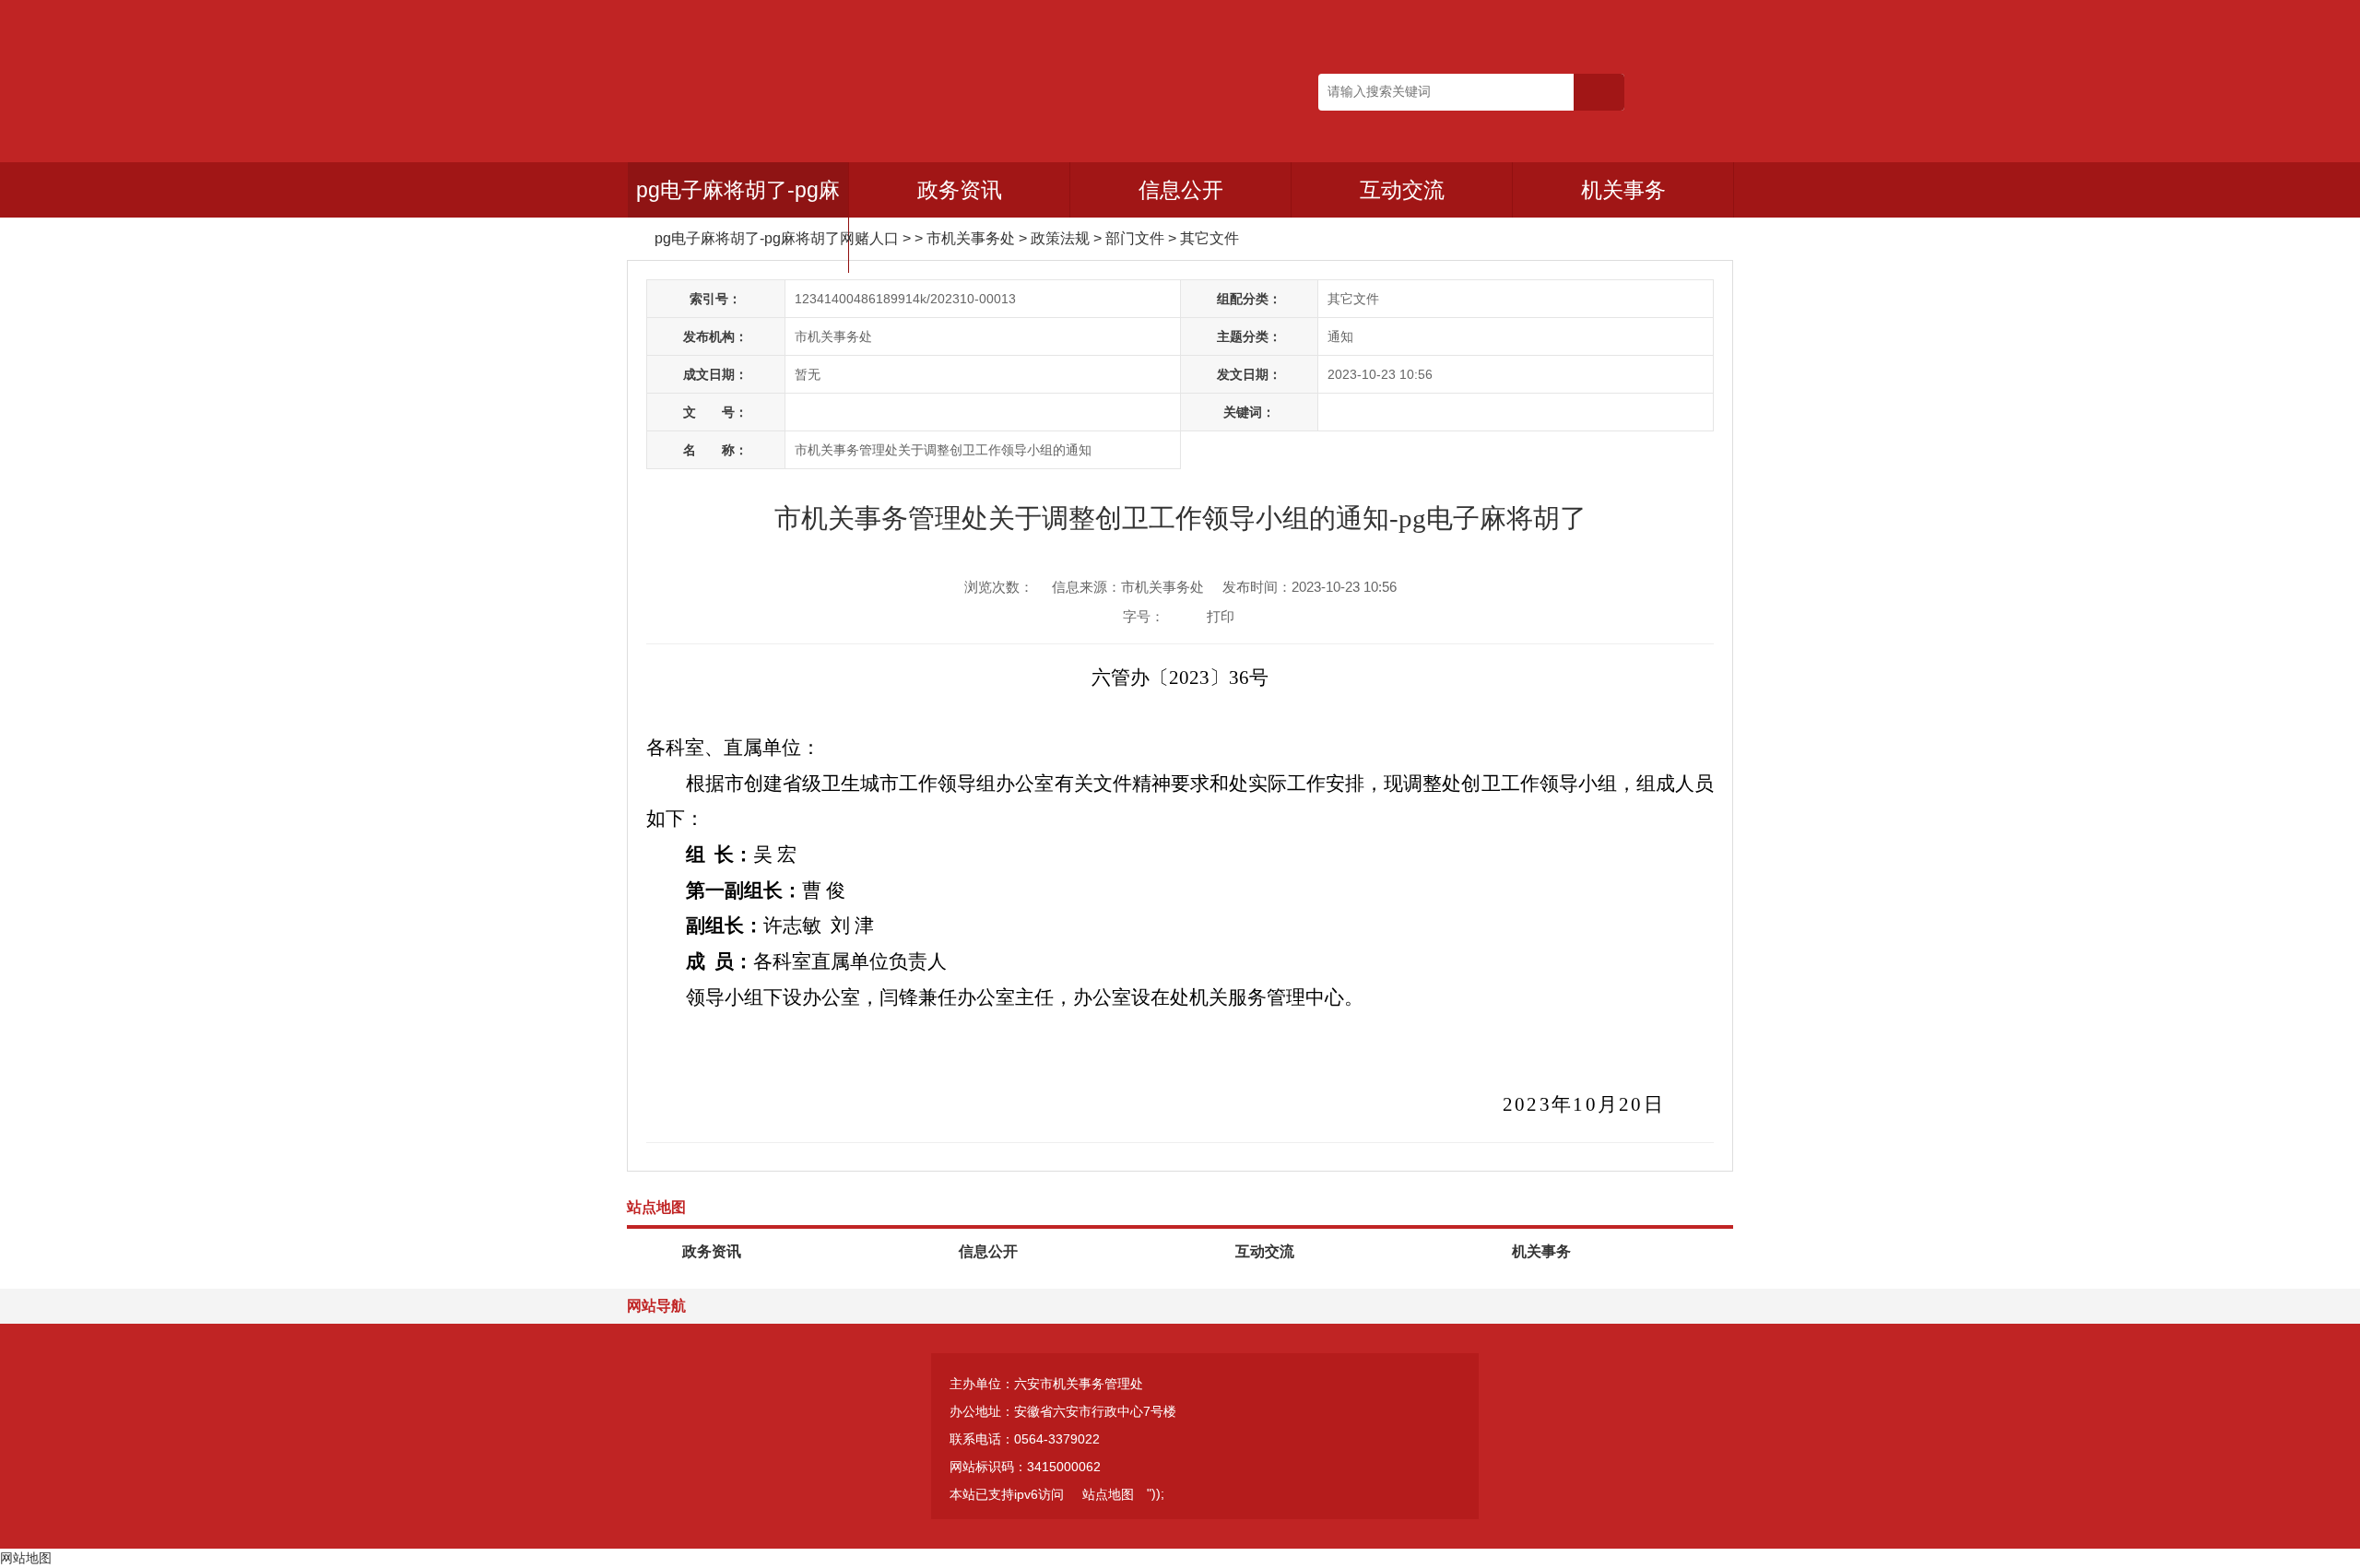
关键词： (1249, 412)
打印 (1221, 616)
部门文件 (1135, 238)
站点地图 (1108, 1494)
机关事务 (1623, 190)
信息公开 (1181, 190)
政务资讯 (960, 190)
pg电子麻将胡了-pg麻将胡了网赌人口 (738, 218)
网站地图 (26, 1558)
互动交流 (1402, 190)
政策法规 (1060, 238)
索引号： (715, 299)
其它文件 (1209, 238)
